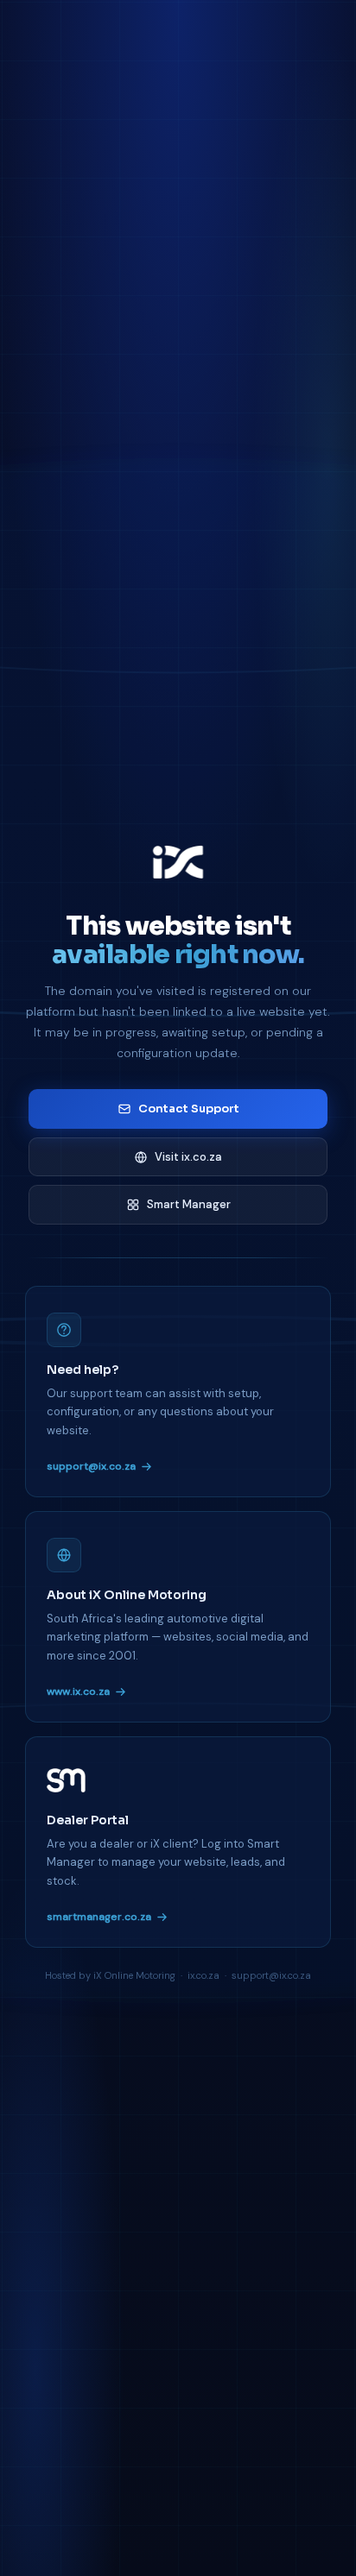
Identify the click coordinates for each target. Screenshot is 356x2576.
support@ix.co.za (91, 1466)
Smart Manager (189, 1204)
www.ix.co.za (78, 1691)
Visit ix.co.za (188, 1157)
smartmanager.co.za (99, 1917)
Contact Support (189, 1108)
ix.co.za (203, 1975)
